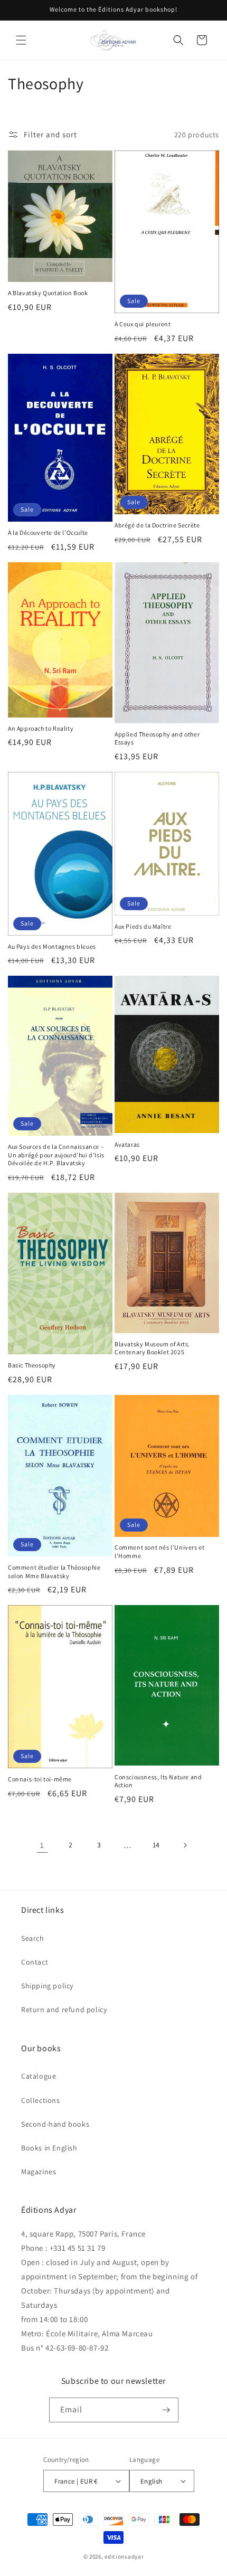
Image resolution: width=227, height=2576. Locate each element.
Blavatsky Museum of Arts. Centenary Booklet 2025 (152, 1348)
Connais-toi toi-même (40, 1779)
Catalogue (39, 2076)
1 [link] (42, 1845)
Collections (41, 2100)
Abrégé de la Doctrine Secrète (157, 525)
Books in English (49, 2148)
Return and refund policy (64, 2009)
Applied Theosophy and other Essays (157, 738)
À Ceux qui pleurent (143, 324)
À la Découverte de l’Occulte (48, 532)
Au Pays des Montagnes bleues (52, 946)
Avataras (127, 1144)
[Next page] (185, 1845)
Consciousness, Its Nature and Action (158, 1781)
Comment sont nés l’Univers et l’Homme (159, 1551)
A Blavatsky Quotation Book (48, 293)
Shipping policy (47, 1986)
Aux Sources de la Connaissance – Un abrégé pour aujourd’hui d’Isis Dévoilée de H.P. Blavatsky (56, 1155)
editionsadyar (124, 2556)
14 (156, 1845)
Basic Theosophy (32, 1365)
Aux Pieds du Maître (143, 926)
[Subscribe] (166, 2410)
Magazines (39, 2172)
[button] (21, 40)
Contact (35, 1962)
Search (33, 1938)
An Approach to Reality (41, 728)
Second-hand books (55, 2124)
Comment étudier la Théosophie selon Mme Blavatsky (54, 1572)
